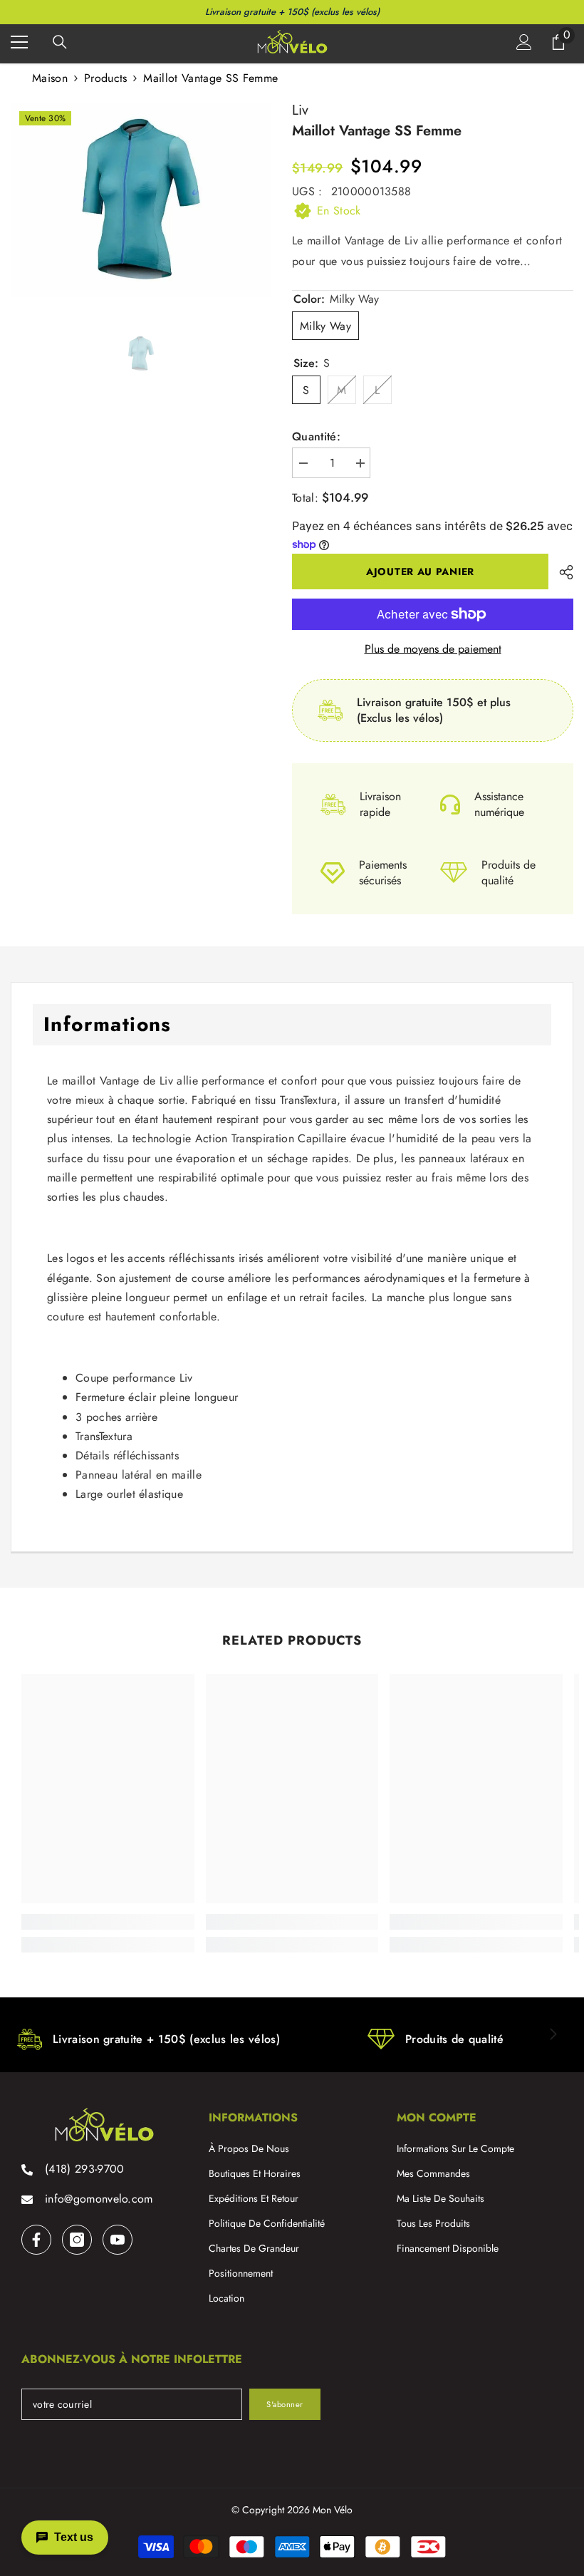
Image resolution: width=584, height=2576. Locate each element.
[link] (108, 1922)
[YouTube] (118, 2240)
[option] (141, 200)
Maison (50, 78)
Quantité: (316, 437)
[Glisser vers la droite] (553, 2035)
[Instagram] (77, 2240)
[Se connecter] (524, 42)
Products (106, 78)
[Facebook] (36, 2240)
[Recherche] (60, 42)
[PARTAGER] (561, 572)
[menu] (19, 42)
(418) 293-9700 (84, 2169)
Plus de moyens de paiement (433, 649)
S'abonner (285, 2404)
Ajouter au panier (420, 571)
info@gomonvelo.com (99, 2199)
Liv (300, 110)
